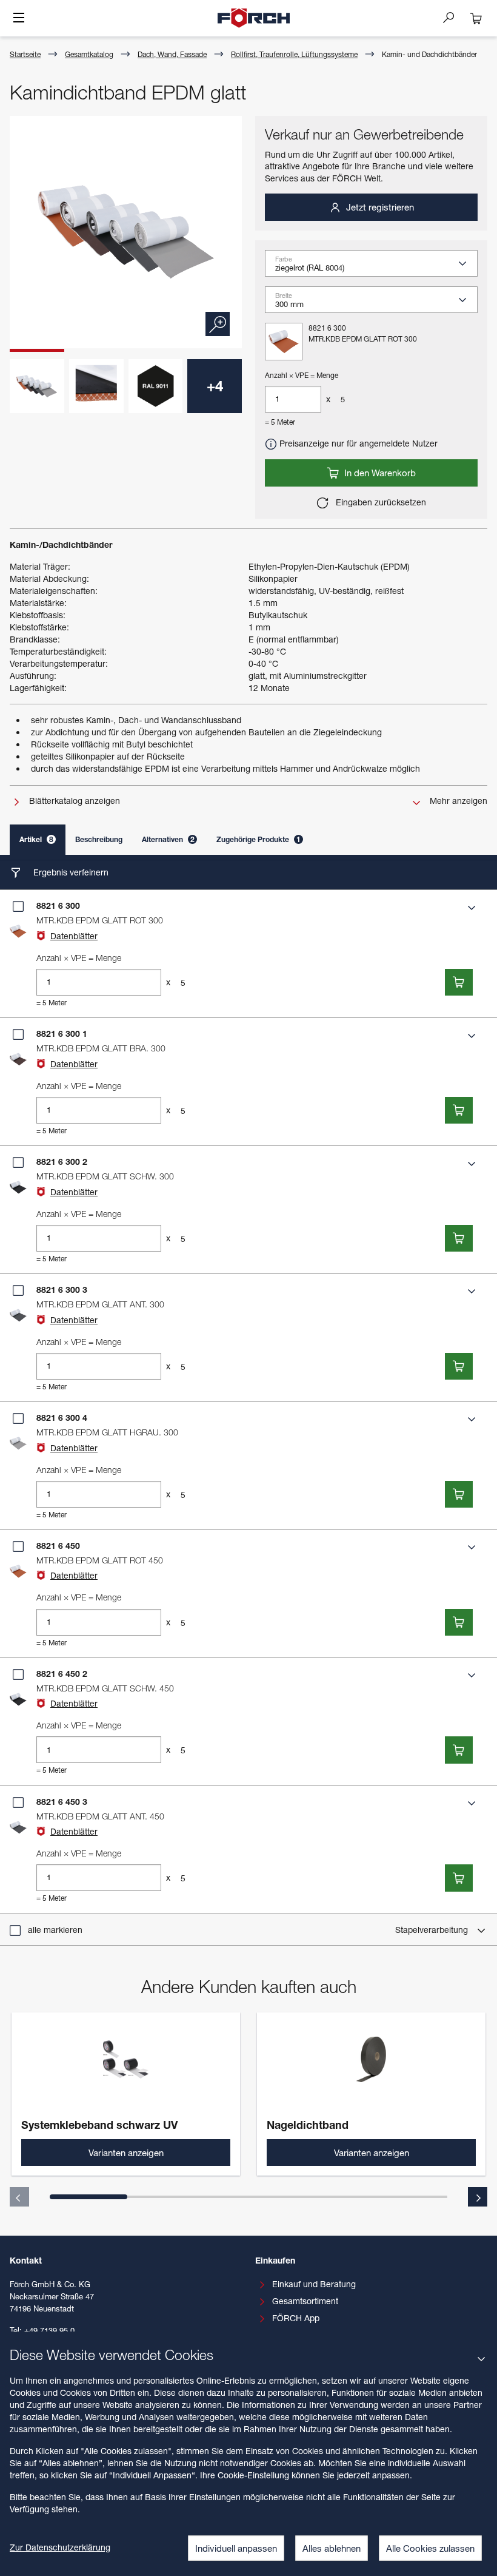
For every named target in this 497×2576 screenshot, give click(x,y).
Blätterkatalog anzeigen (73, 801)
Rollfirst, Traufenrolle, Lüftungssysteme (294, 54)
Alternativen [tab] (168, 839)
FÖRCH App (296, 2318)
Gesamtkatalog (89, 54)
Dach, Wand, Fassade (172, 54)
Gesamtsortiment (305, 2301)
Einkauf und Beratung (314, 2284)
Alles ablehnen (332, 2548)
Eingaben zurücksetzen (380, 502)
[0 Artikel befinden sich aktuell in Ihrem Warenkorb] (476, 18)
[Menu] (19, 19)
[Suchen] (453, 17)
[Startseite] (254, 18)
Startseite (25, 54)
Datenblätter (74, 936)
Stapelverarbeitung (433, 1930)
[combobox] (376, 268)
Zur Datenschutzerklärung (60, 2547)
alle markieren (55, 1930)
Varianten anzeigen (126, 2153)
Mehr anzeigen (457, 801)
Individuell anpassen (236, 2548)
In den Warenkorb (379, 473)
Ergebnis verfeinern (70, 872)
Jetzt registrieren (379, 207)
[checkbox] (18, 906)
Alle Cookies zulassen (430, 2548)
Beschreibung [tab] (99, 839)
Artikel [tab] (36, 839)
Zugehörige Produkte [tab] (259, 839)
